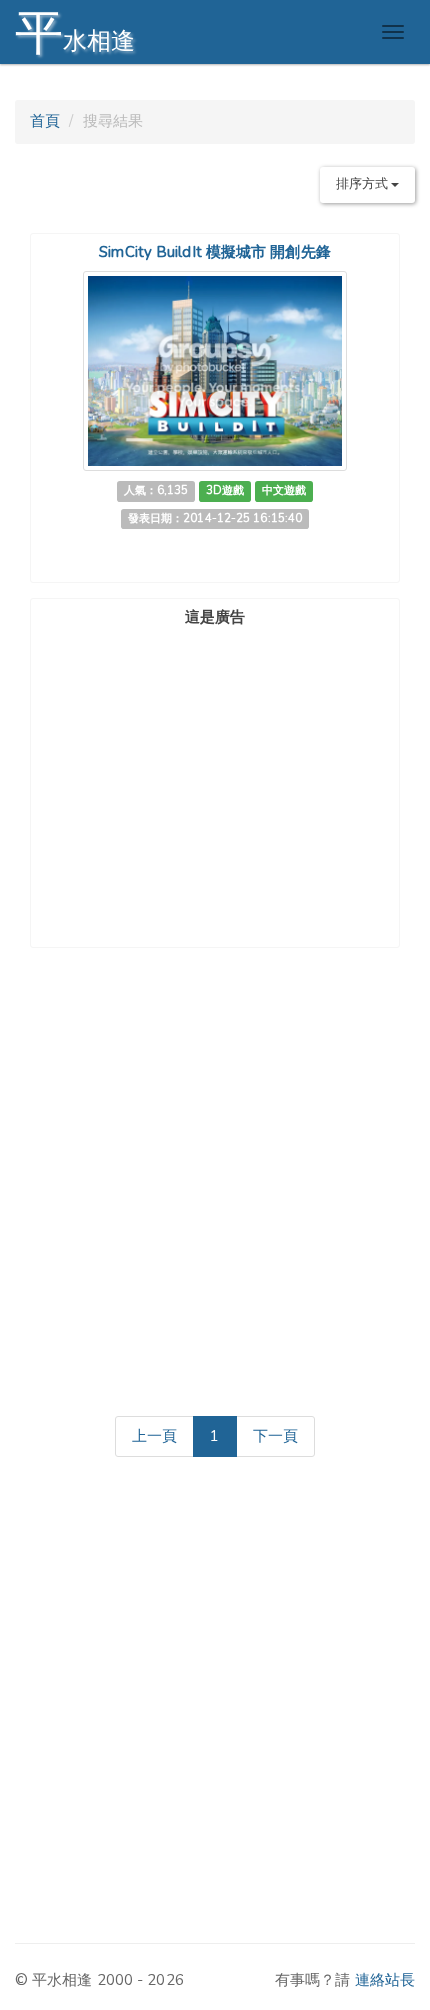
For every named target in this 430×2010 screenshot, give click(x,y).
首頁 (45, 121)
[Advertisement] (215, 759)
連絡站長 (385, 1980)
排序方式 (364, 184)
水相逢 (75, 32)
